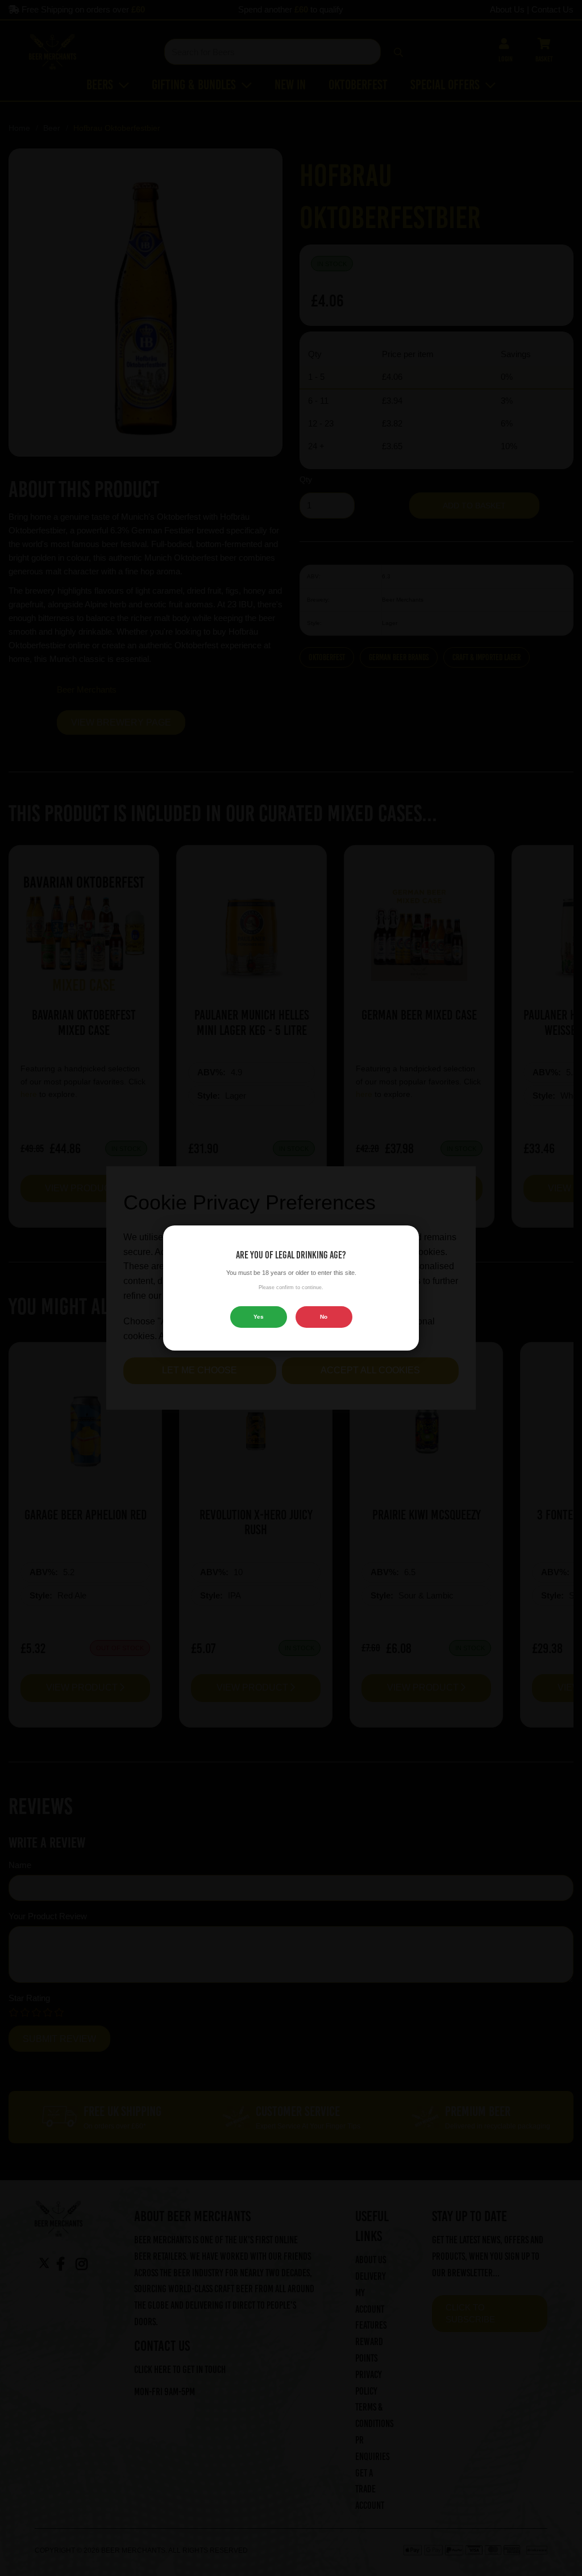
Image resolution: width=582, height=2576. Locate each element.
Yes (259, 1317)
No (324, 1317)
